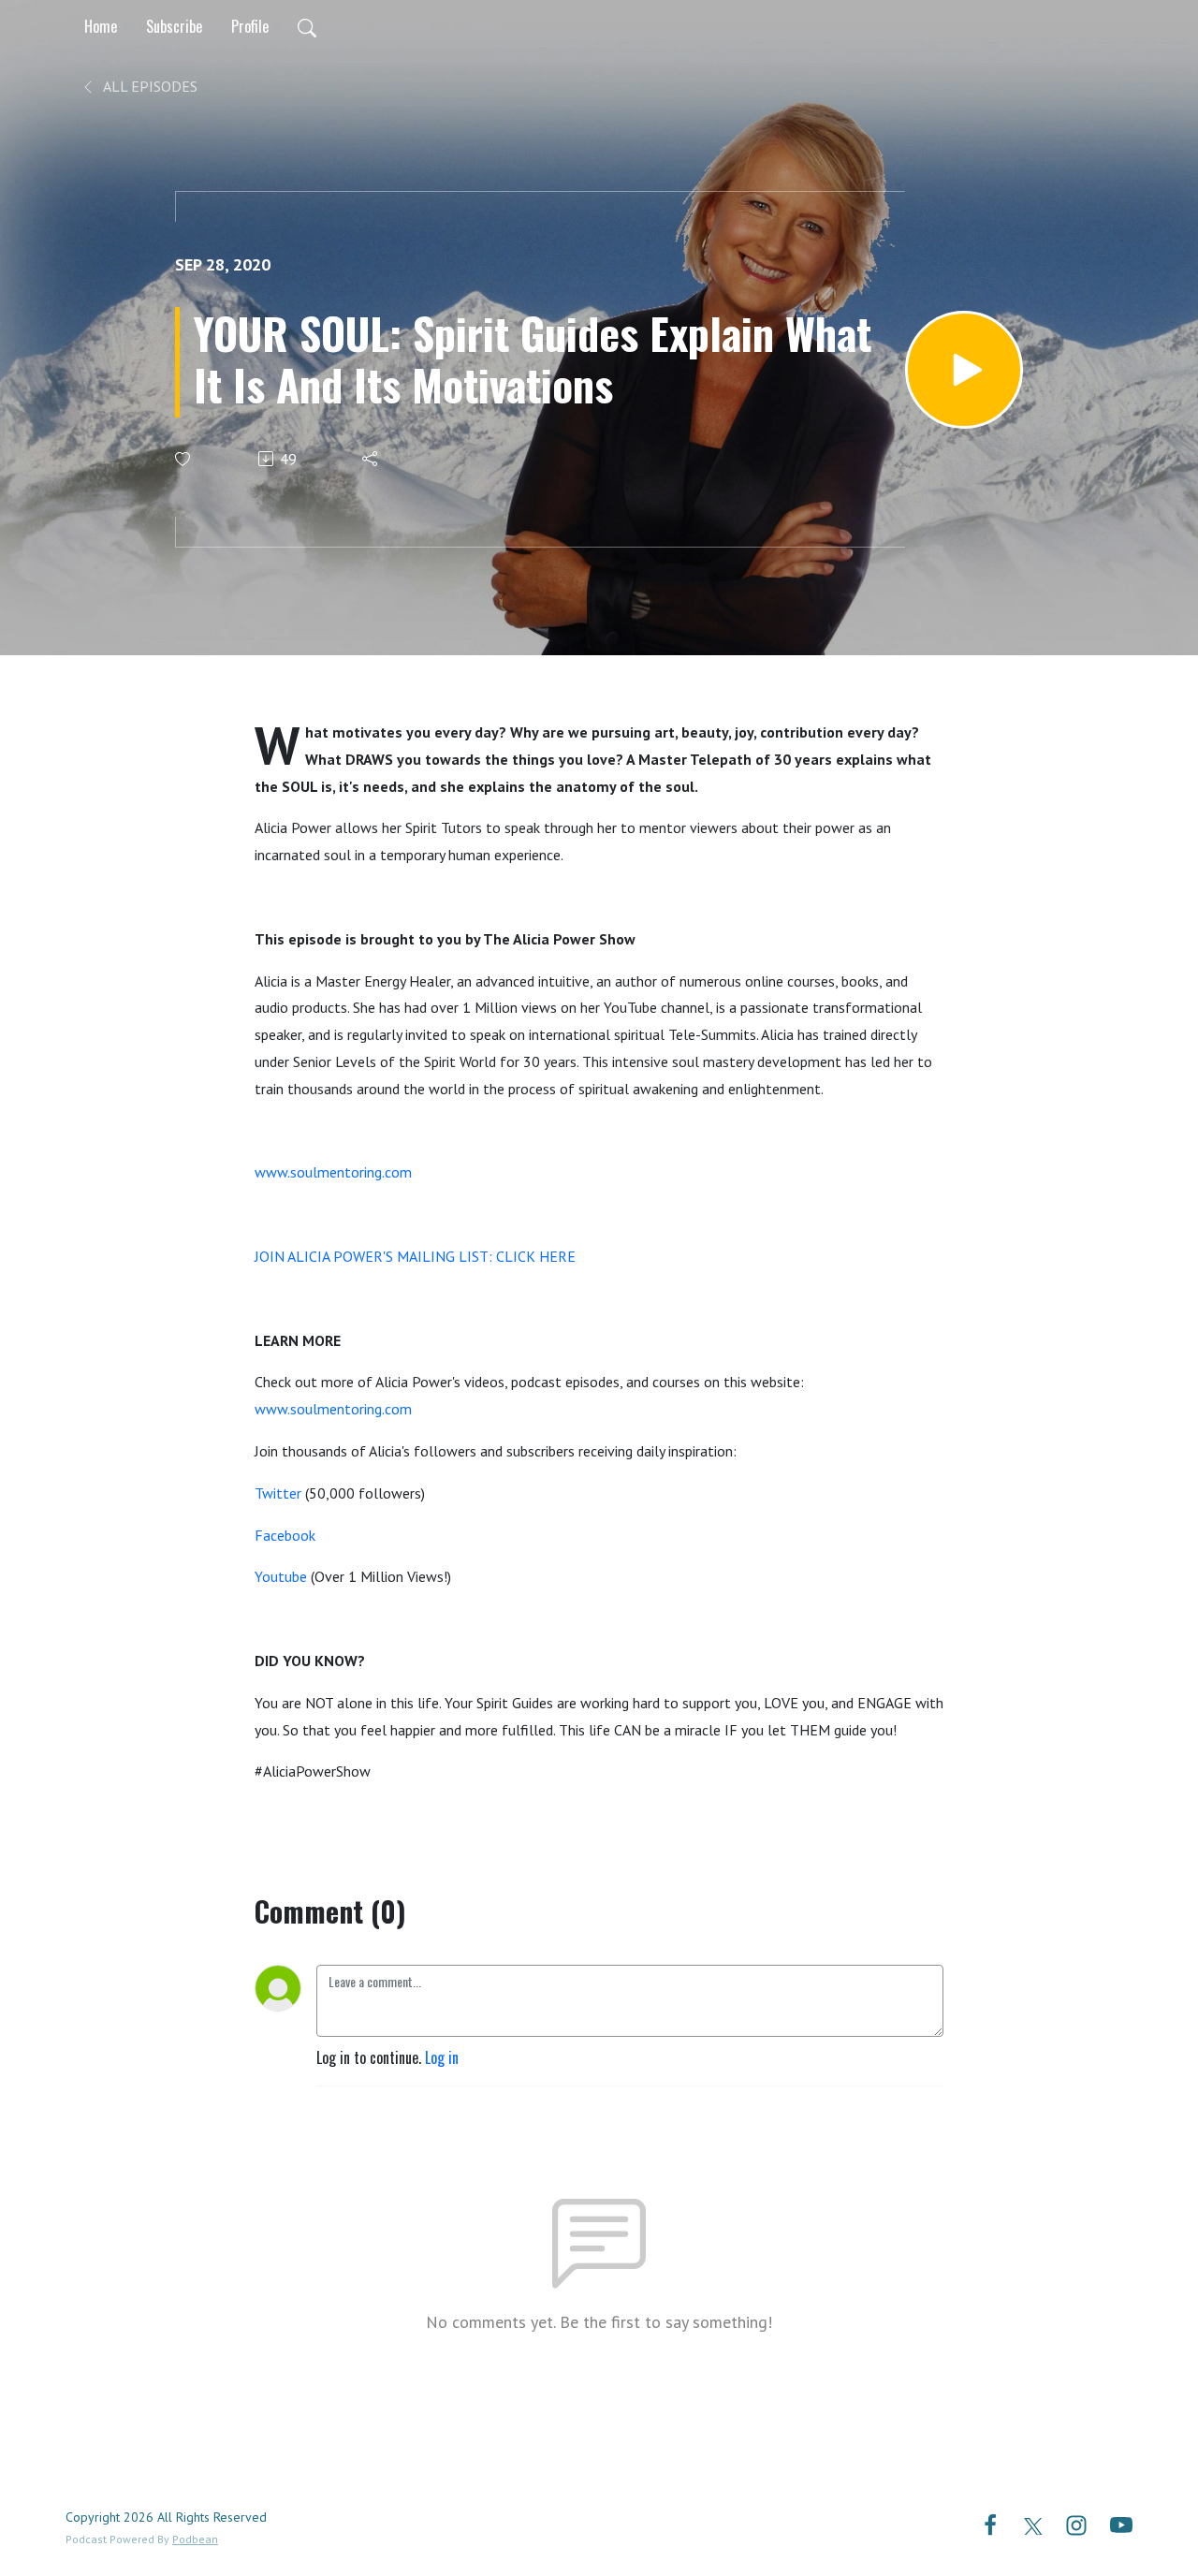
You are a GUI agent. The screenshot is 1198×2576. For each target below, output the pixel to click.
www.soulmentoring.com (333, 1172)
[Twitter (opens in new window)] (1033, 2524)
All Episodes (149, 86)
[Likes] (184, 459)
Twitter (278, 1493)
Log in (442, 2057)
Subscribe (174, 26)
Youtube (281, 1576)
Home (101, 26)
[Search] (307, 26)
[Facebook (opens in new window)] (990, 2524)
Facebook (285, 1535)
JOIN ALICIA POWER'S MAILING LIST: (373, 1256)
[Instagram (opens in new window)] (1076, 2524)
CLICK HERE (536, 1256)
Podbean (195, 2539)
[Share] (371, 459)
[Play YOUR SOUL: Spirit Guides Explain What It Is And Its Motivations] (964, 370)
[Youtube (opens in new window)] (1121, 2524)
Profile (250, 26)
